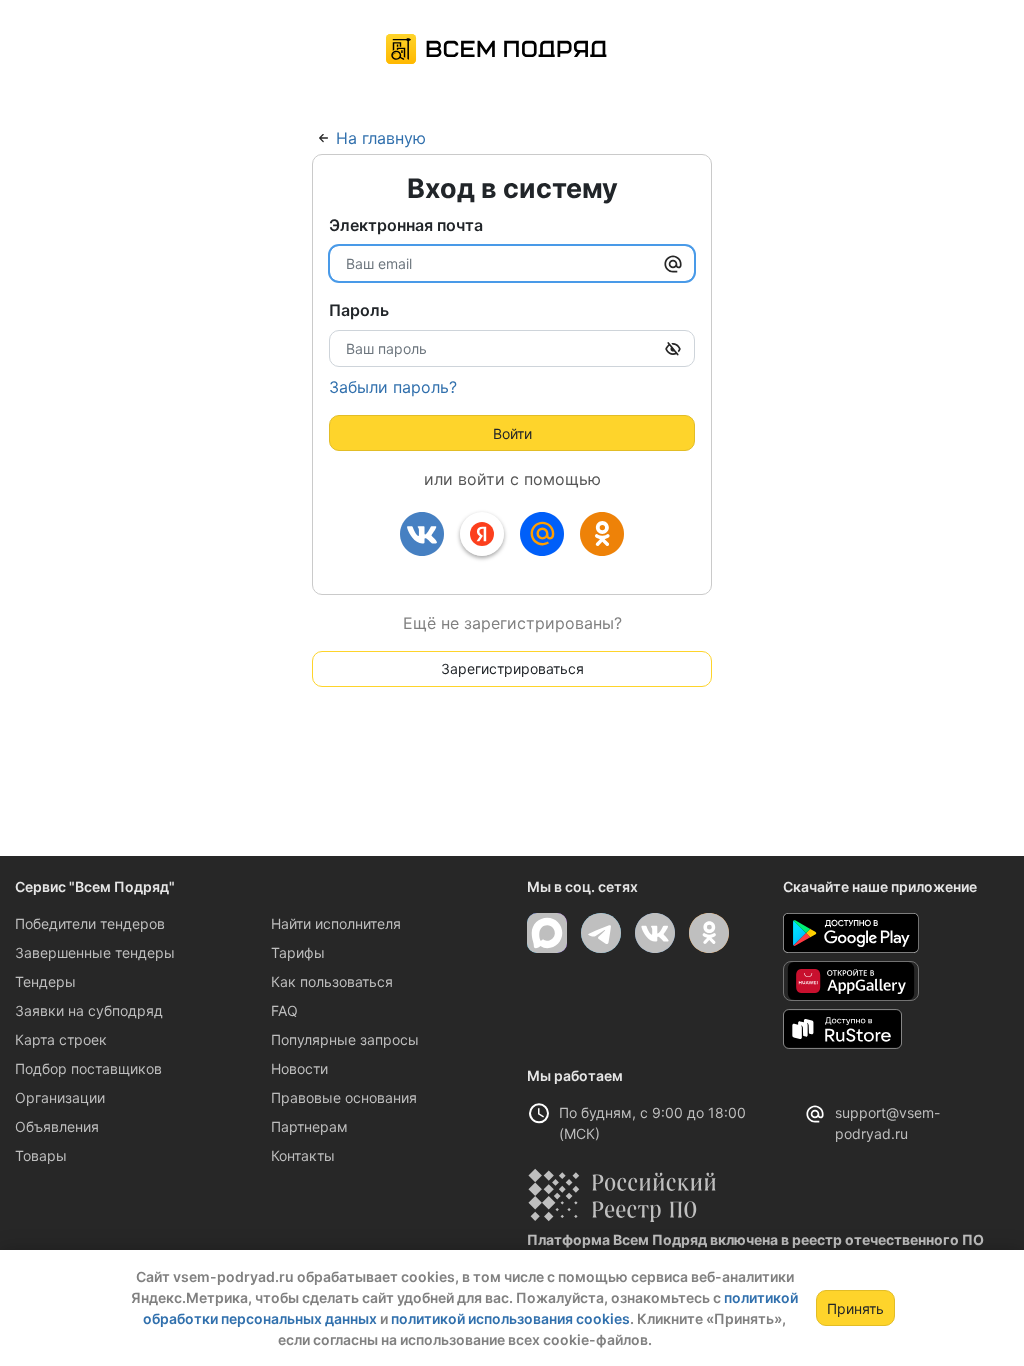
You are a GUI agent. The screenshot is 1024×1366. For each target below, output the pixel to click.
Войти (512, 433)
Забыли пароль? (393, 387)
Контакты (303, 1155)
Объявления (57, 1126)
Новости (299, 1068)
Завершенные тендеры (95, 952)
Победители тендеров (90, 923)
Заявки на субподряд (89, 1010)
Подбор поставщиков (88, 1068)
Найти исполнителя (336, 923)
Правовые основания (344, 1097)
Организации (60, 1097)
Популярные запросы (345, 1039)
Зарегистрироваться (512, 668)
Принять (855, 1308)
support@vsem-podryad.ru (887, 1123)
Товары (41, 1155)
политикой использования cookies (510, 1318)
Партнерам (309, 1126)
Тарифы (298, 952)
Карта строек (61, 1039)
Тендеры (45, 981)
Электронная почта (406, 225)
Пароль (359, 310)
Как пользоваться (332, 981)
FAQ (284, 1010)
